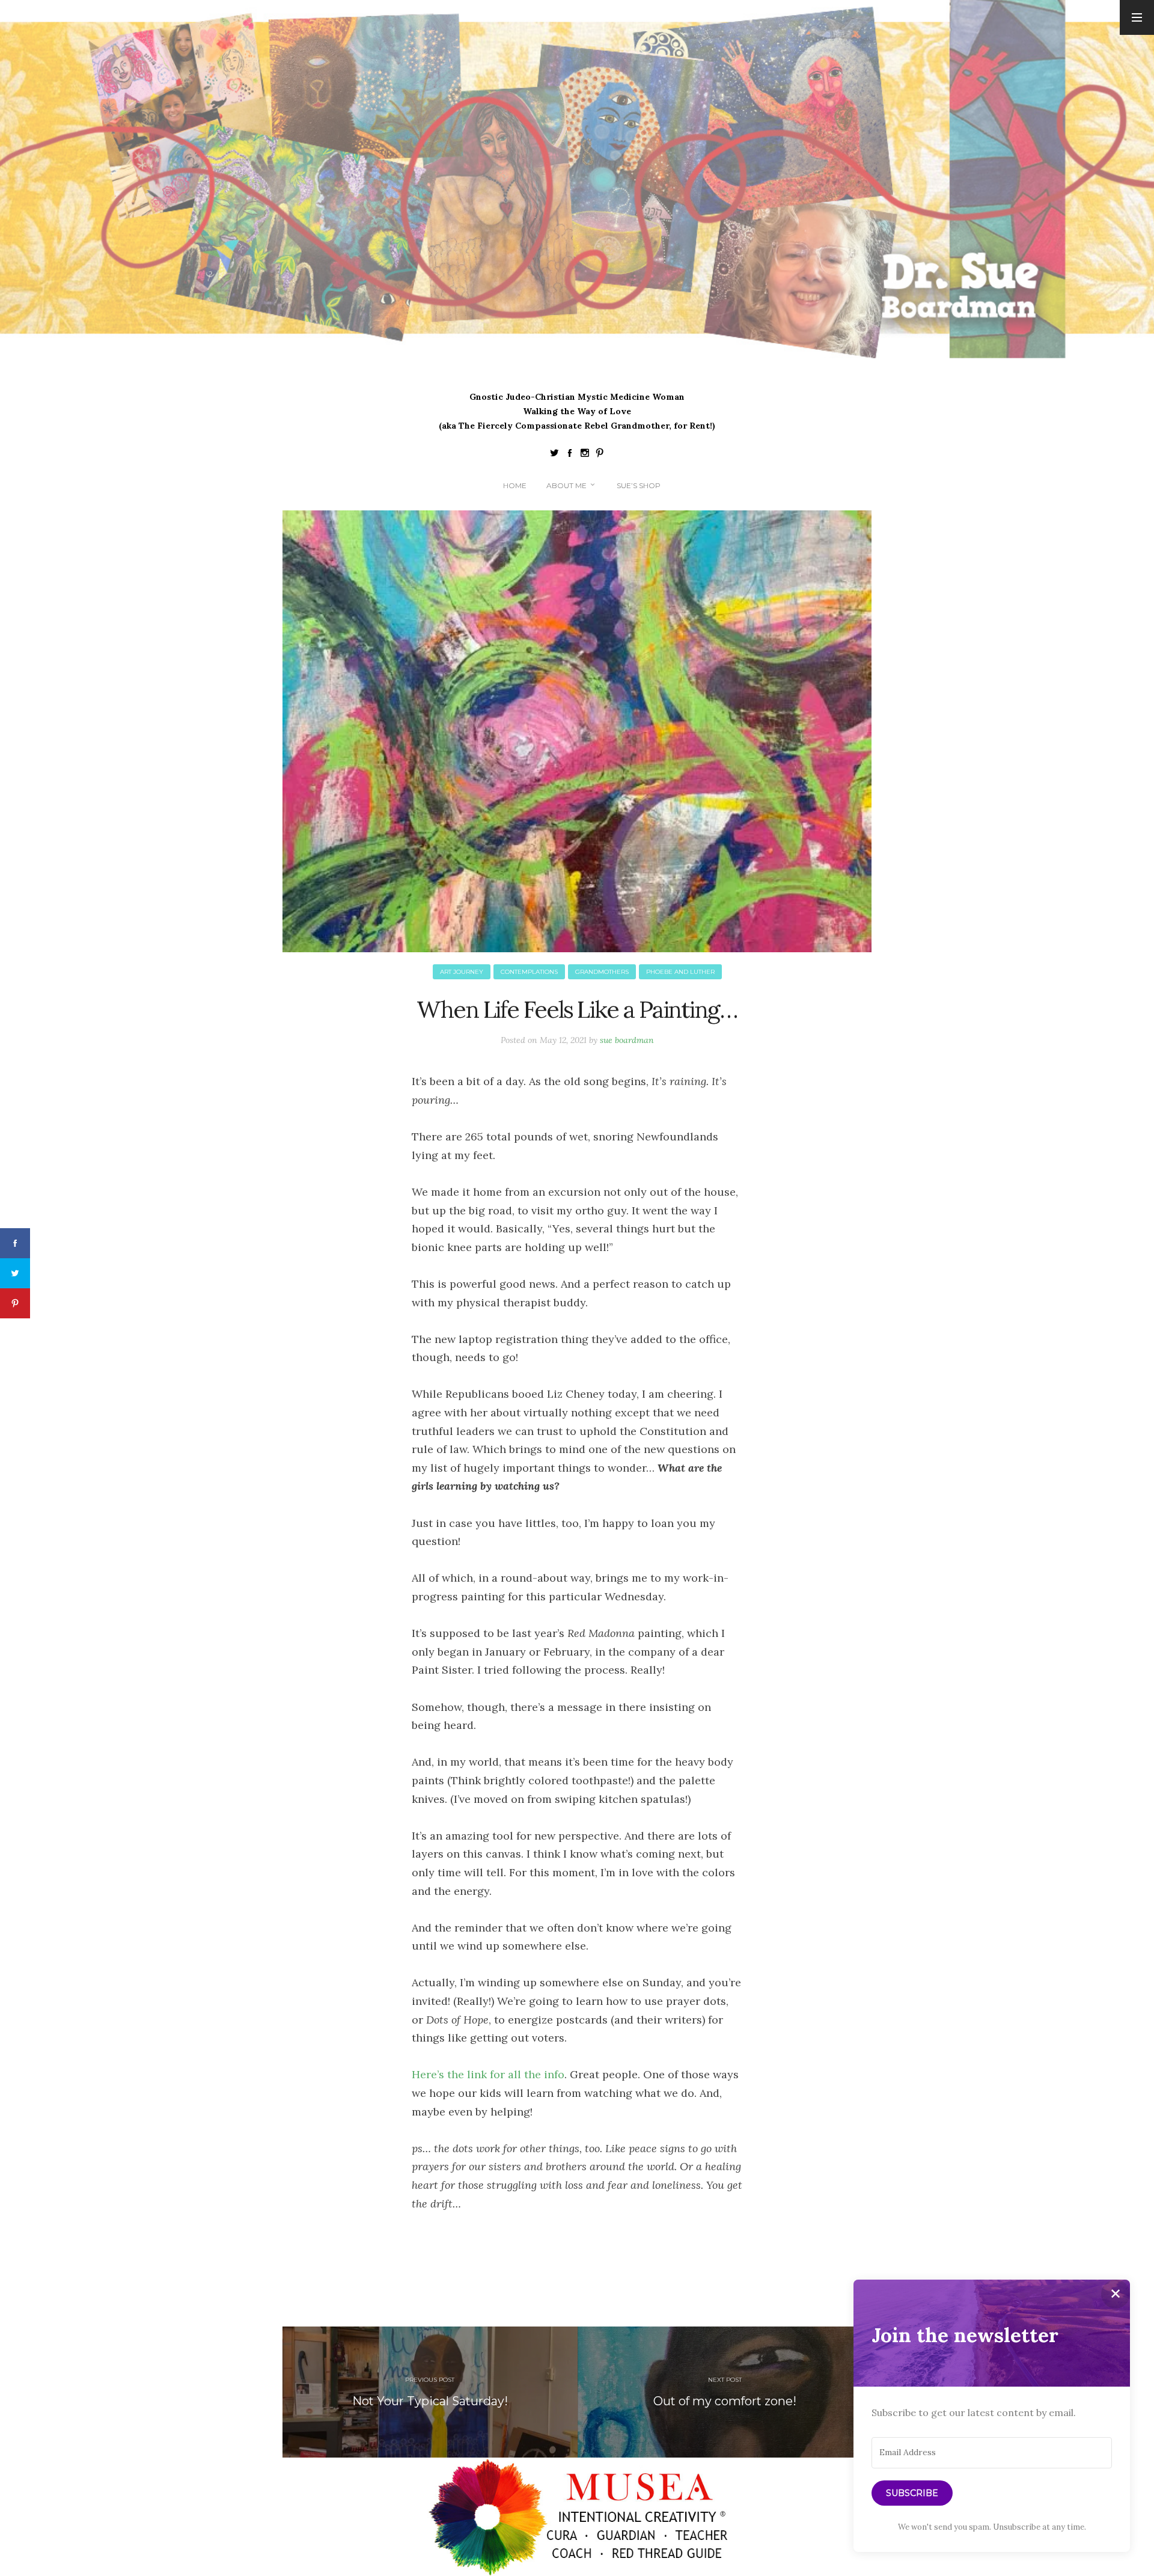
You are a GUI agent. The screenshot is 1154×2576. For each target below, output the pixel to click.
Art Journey (462, 972)
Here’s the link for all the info (488, 2074)
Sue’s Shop (639, 485)
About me (566, 485)
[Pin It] (15, 1303)
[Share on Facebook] (15, 1243)
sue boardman (627, 1040)
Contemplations (529, 972)
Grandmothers (602, 972)
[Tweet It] (15, 1273)
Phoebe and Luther (680, 972)
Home (515, 485)
